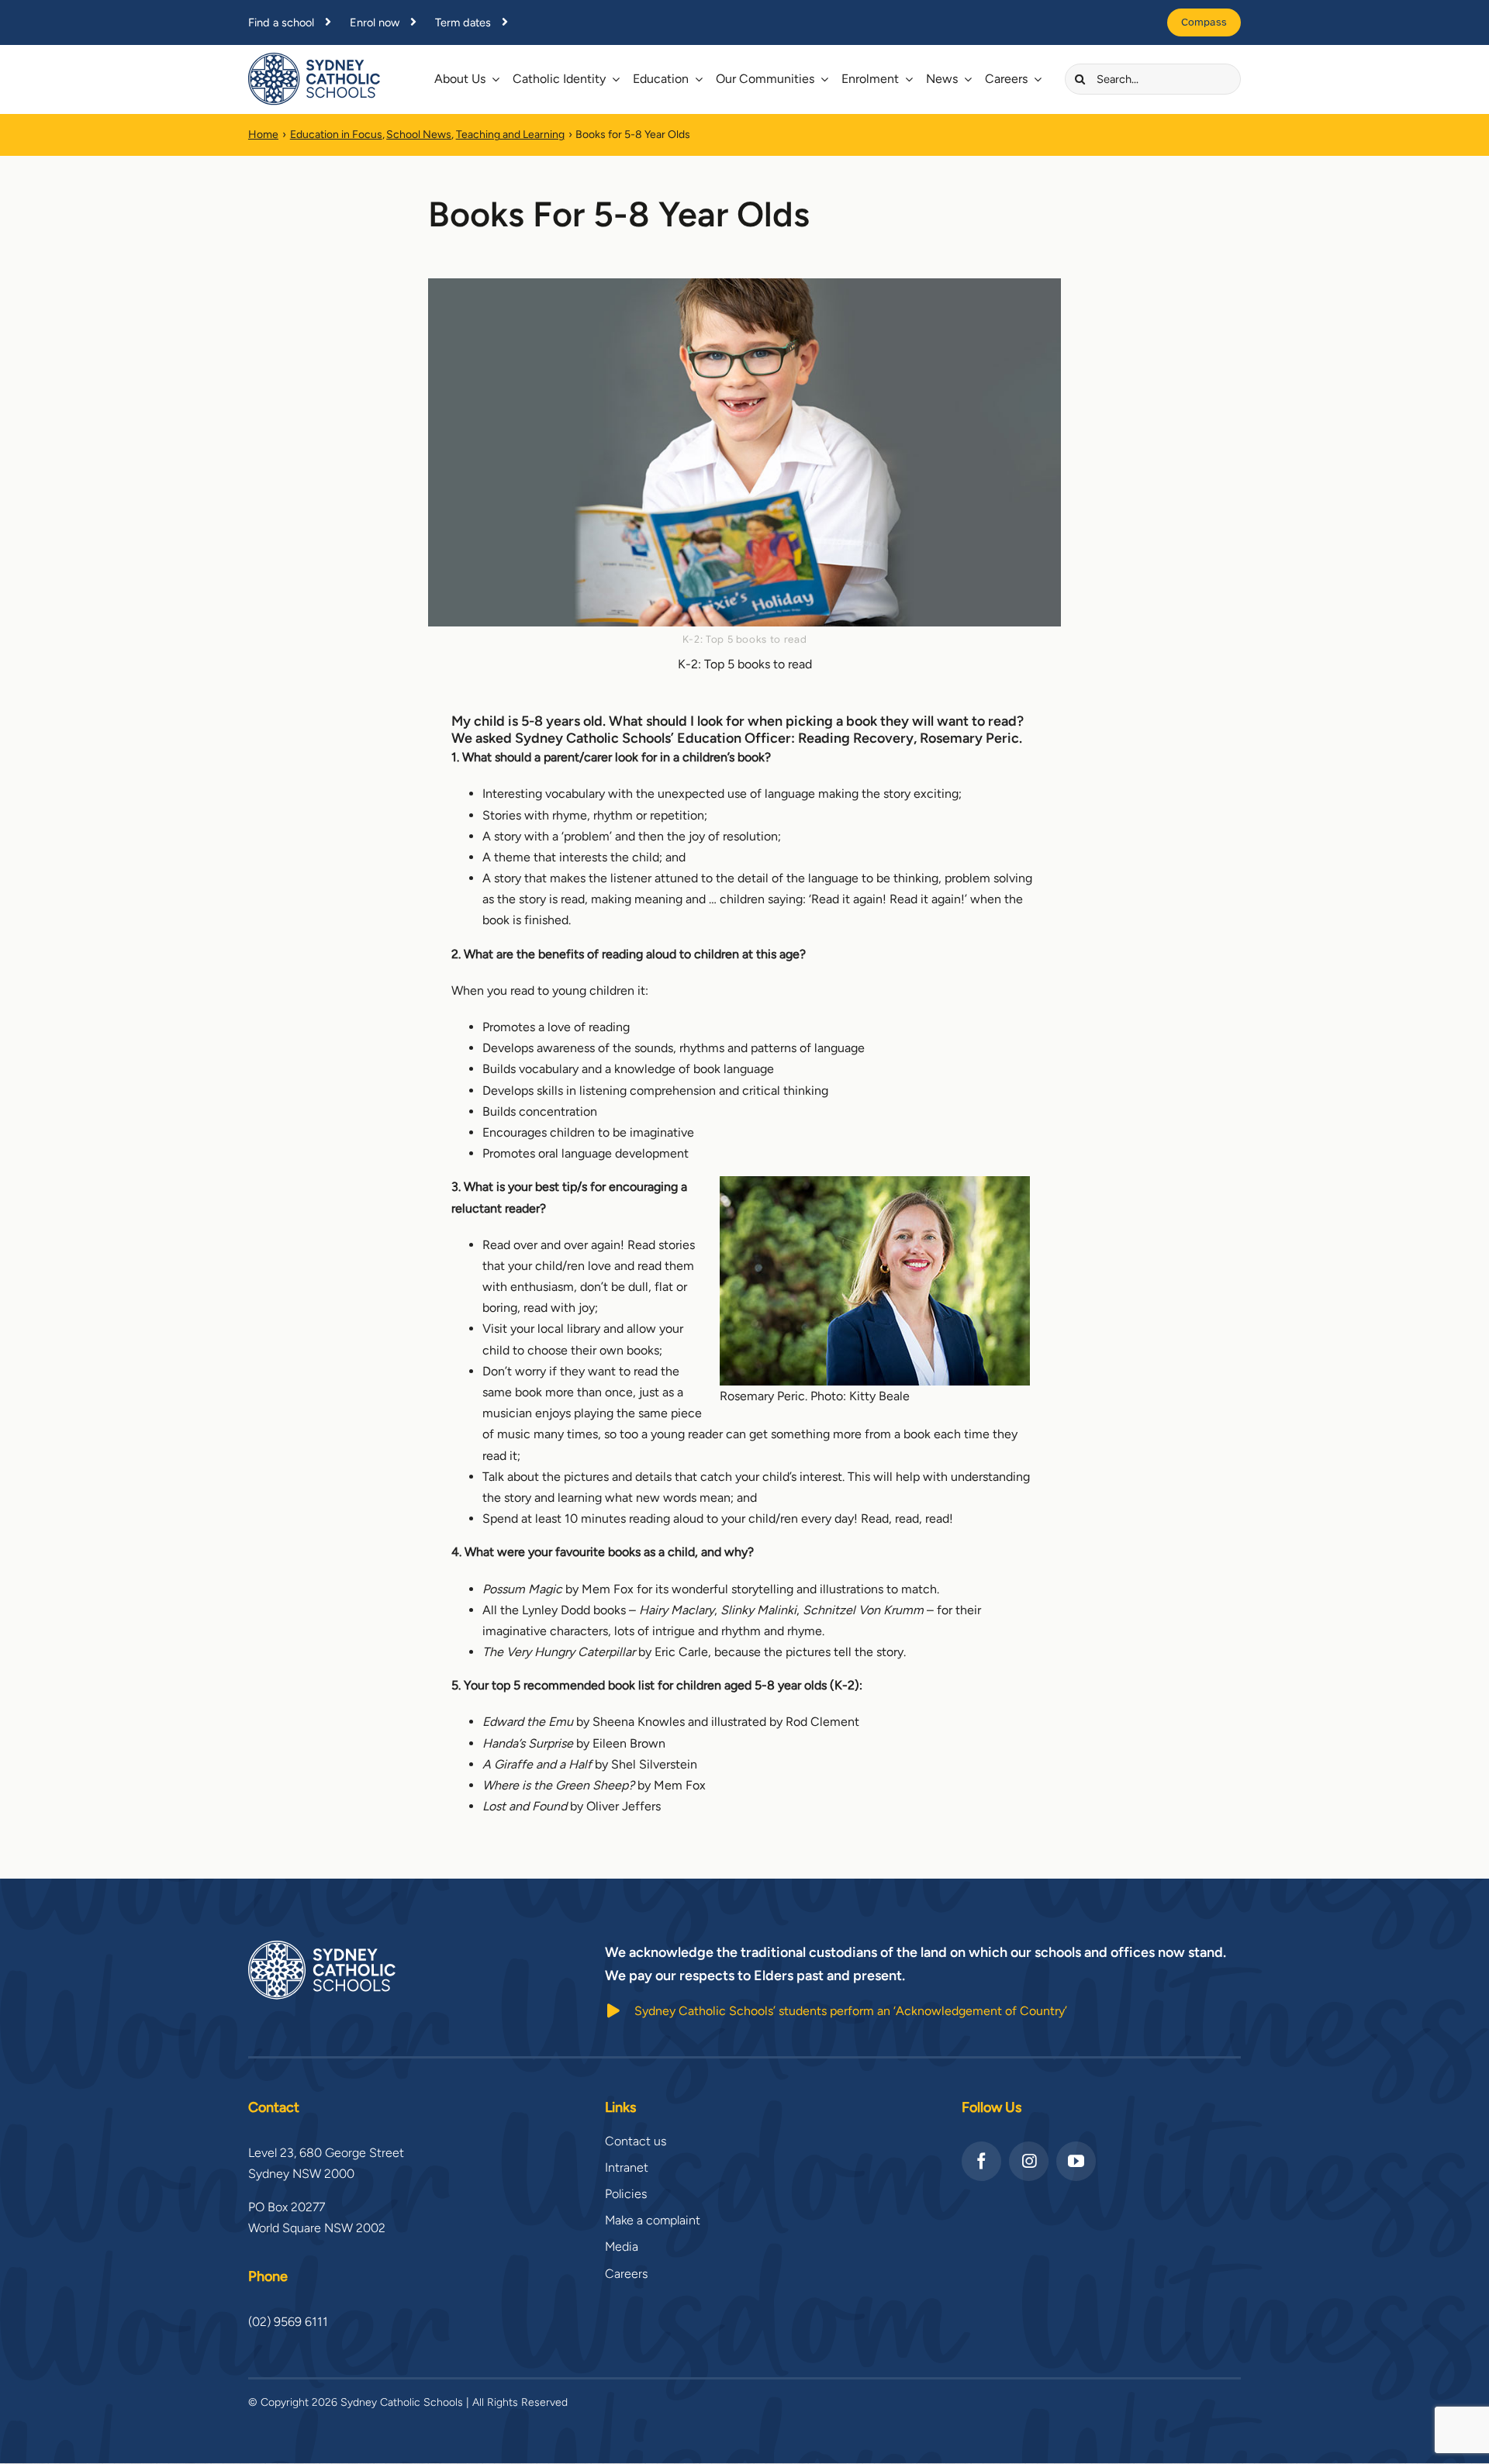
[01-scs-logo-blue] (314, 59)
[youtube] (1076, 2161)
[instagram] (1029, 2161)
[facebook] (981, 2161)
